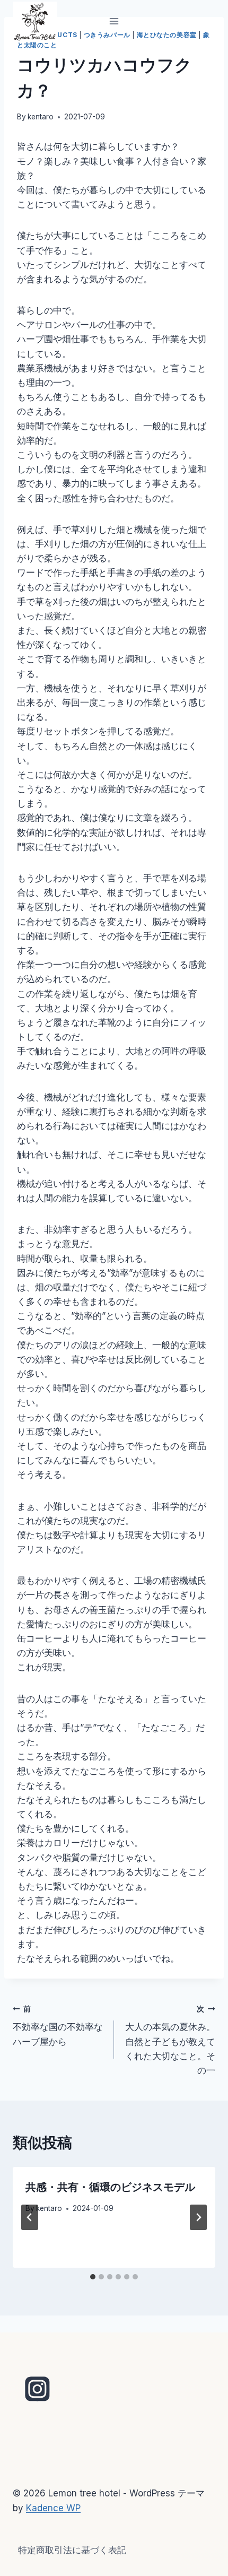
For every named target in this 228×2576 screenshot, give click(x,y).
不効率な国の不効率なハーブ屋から (58, 2026)
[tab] (93, 2277)
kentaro (41, 117)
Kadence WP (53, 2508)
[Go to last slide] (30, 2217)
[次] (198, 2217)
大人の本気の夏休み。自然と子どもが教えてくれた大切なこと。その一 (170, 2040)
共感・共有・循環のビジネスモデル (110, 2188)
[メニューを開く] (114, 21)
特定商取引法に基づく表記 (72, 2550)
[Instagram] (38, 2389)
